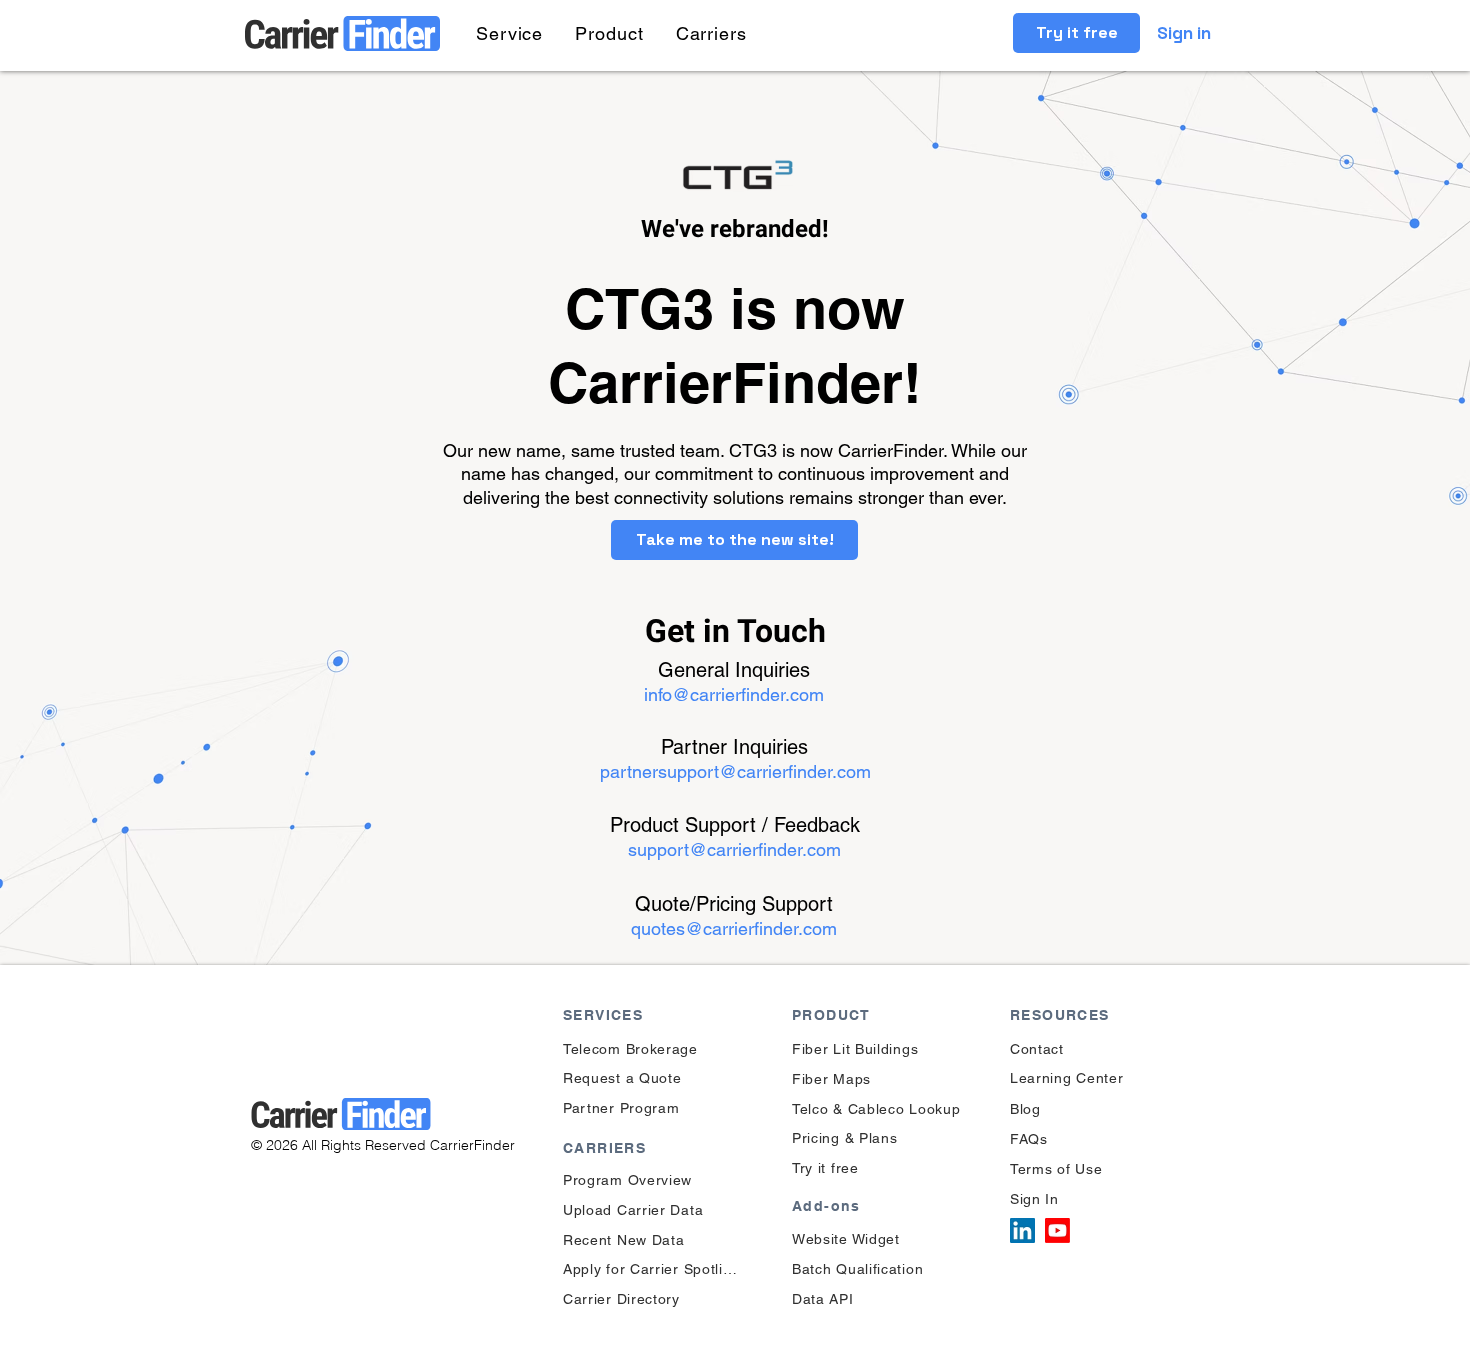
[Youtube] (1057, 1230)
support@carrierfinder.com (734, 849)
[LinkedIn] (1022, 1230)
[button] (509, 33)
